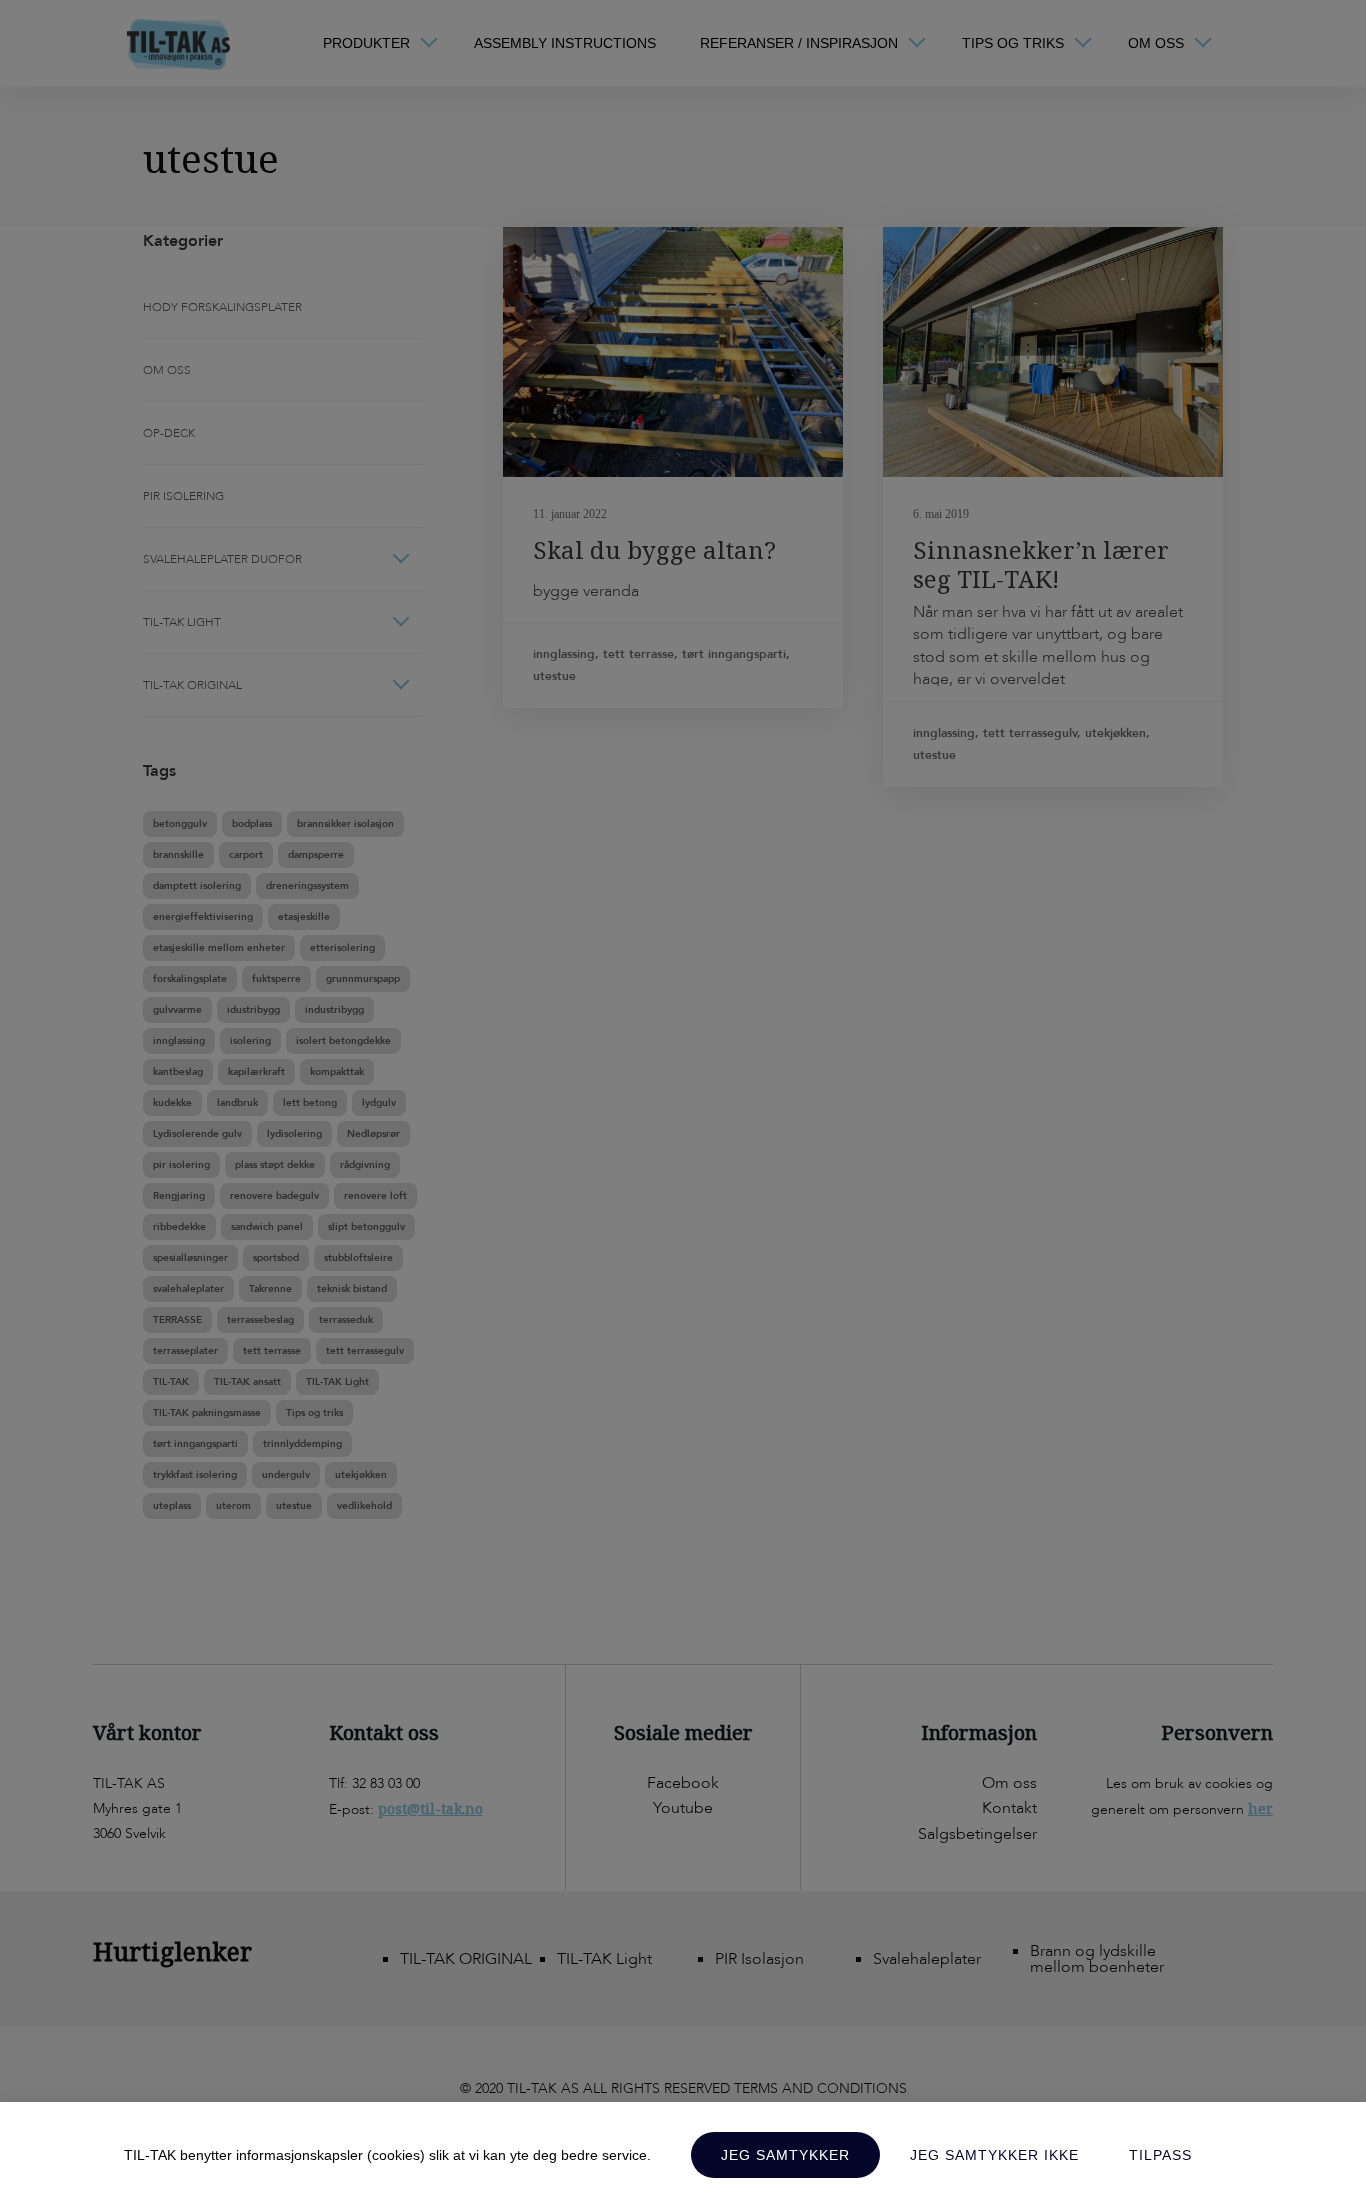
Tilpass (1160, 2155)
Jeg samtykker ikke (994, 2155)
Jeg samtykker (785, 2155)
